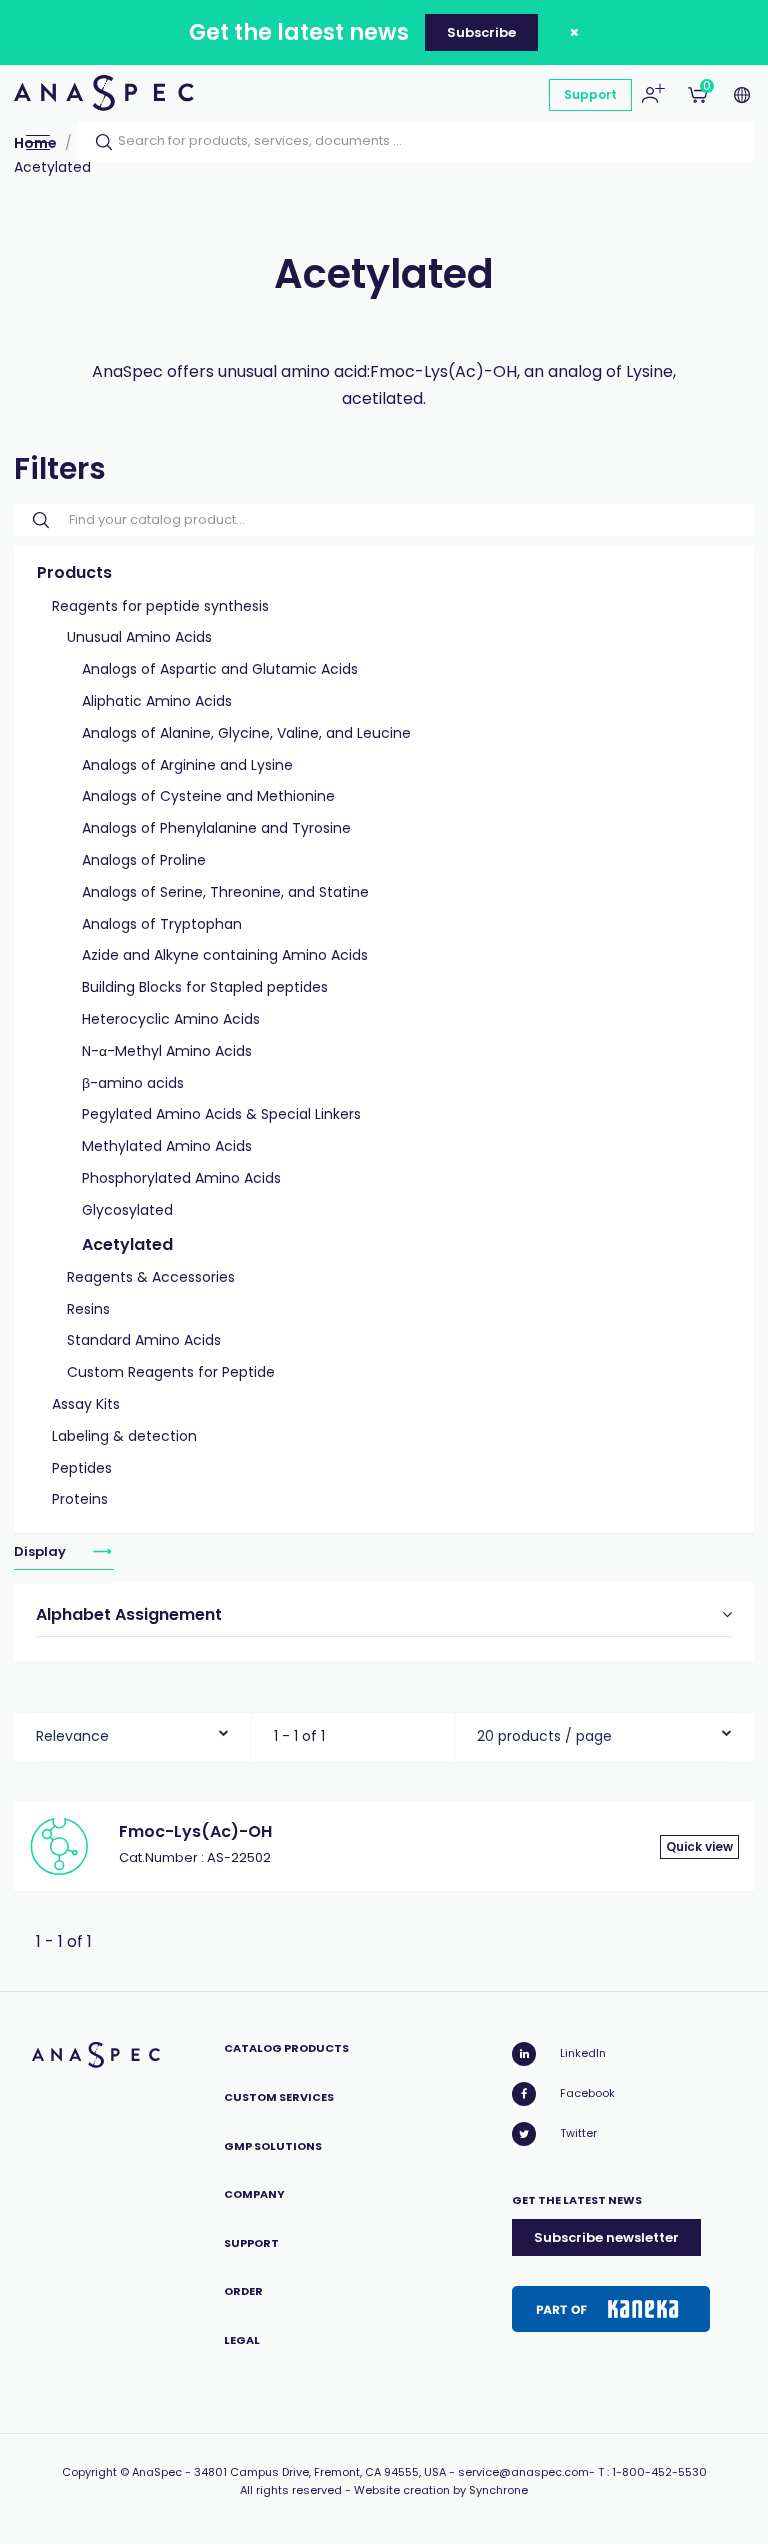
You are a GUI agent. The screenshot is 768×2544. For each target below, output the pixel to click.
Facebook (587, 2093)
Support (590, 94)
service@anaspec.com (523, 2472)
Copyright (89, 2472)
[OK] (98, 142)
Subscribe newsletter (606, 2237)
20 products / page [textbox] (544, 1736)
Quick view (699, 1846)
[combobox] (132, 1731)
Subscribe (481, 32)
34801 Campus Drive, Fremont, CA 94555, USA (320, 2472)
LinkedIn (583, 2053)
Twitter (578, 2133)
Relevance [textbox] (72, 1736)
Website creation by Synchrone (441, 2490)
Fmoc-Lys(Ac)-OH (195, 1831)
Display (41, 1551)
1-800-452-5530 (659, 2472)
